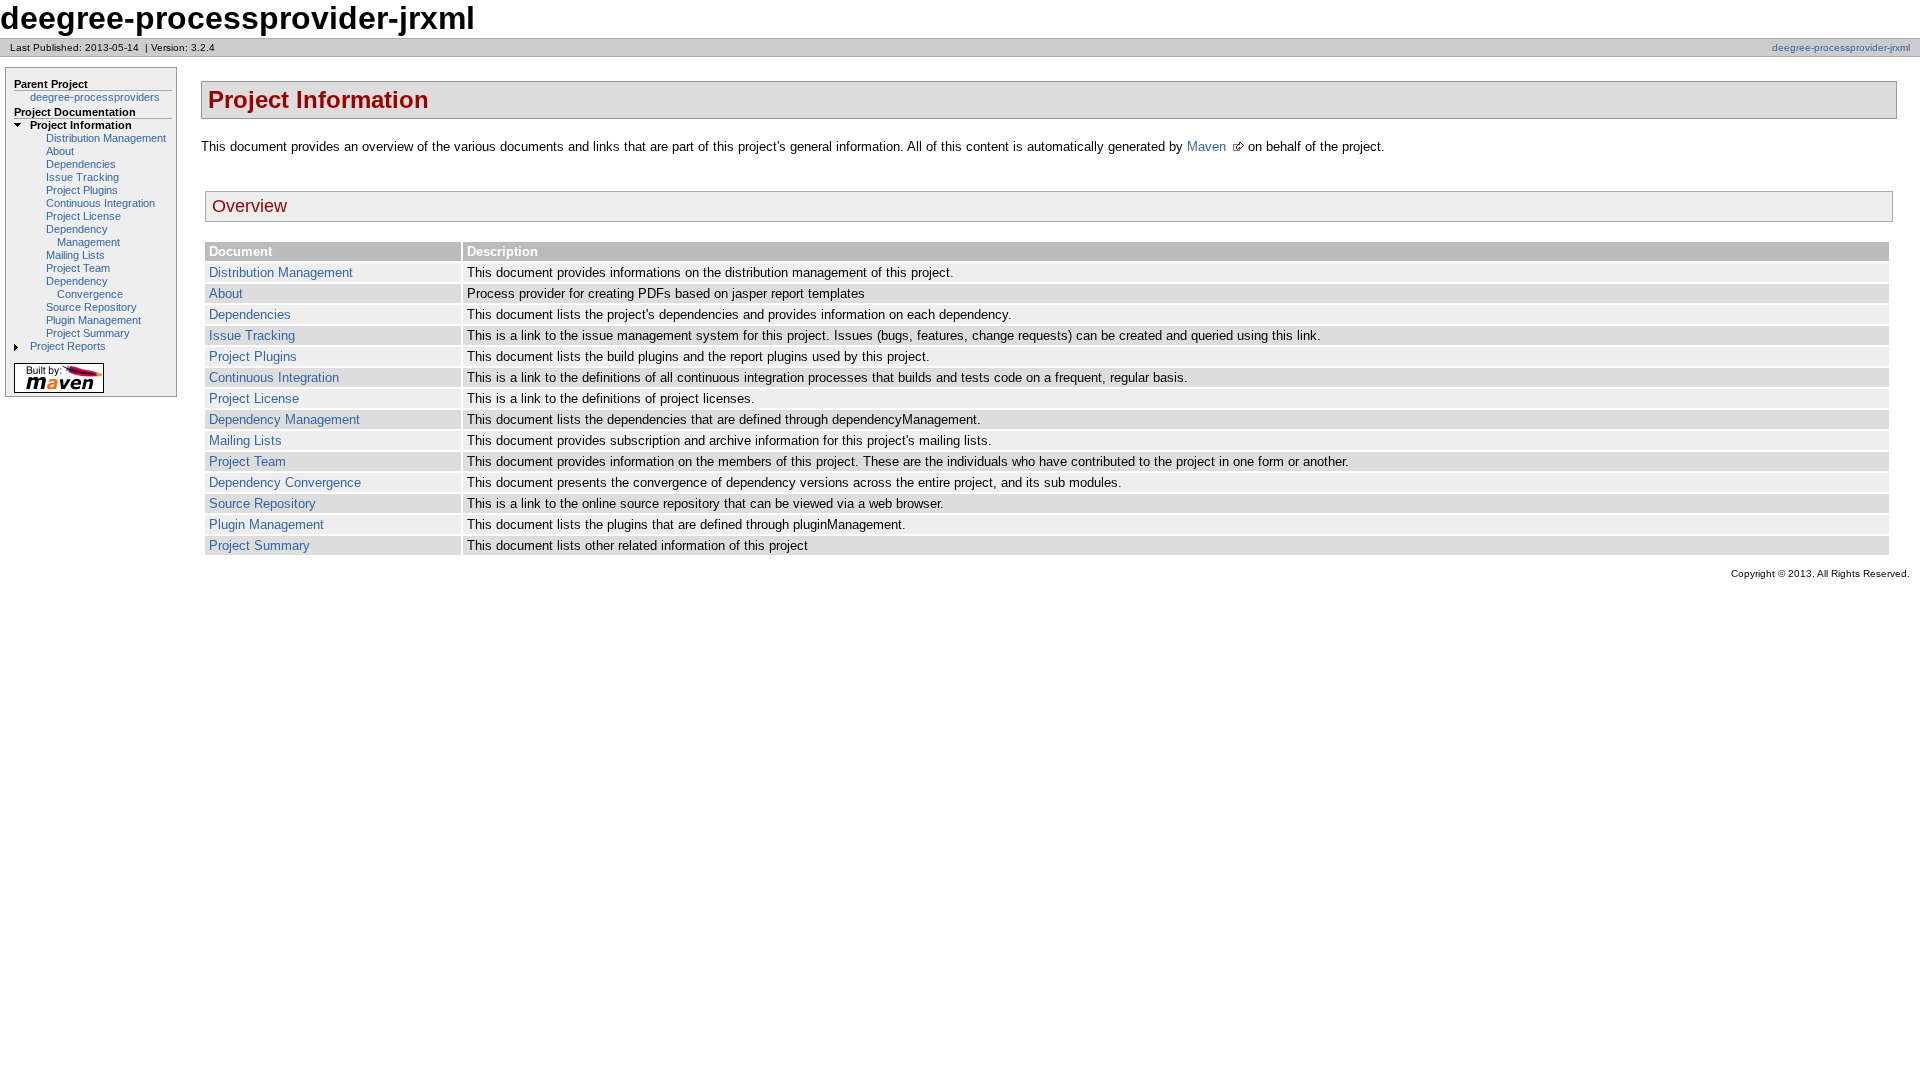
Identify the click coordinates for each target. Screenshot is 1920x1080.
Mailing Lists (75, 255)
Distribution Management (106, 138)
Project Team (78, 268)
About (60, 151)
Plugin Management (93, 320)
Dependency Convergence (84, 287)
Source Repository (91, 307)
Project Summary (88, 333)
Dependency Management (83, 235)
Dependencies (81, 164)
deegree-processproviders (95, 97)
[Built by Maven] (59, 391)
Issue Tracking (82, 177)
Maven (1206, 146)
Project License (83, 216)
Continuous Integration (100, 203)
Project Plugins (82, 190)
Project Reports (68, 346)
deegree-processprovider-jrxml (1841, 47)
